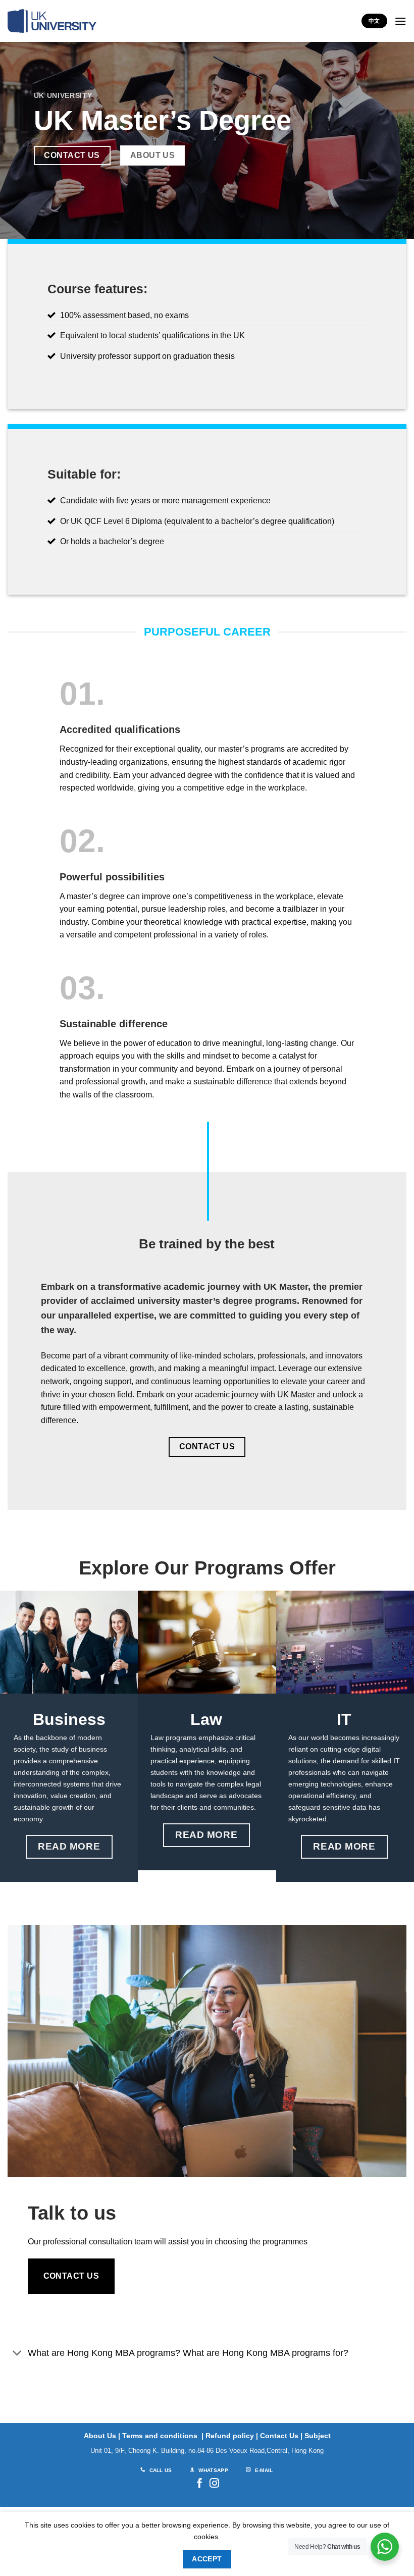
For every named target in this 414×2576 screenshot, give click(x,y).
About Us (100, 2436)
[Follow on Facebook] (200, 2484)
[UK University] (52, 21)
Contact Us (279, 2436)
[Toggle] (17, 2354)
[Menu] (400, 21)
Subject (318, 2436)
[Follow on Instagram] (214, 2484)
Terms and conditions (160, 2436)
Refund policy (230, 2436)
